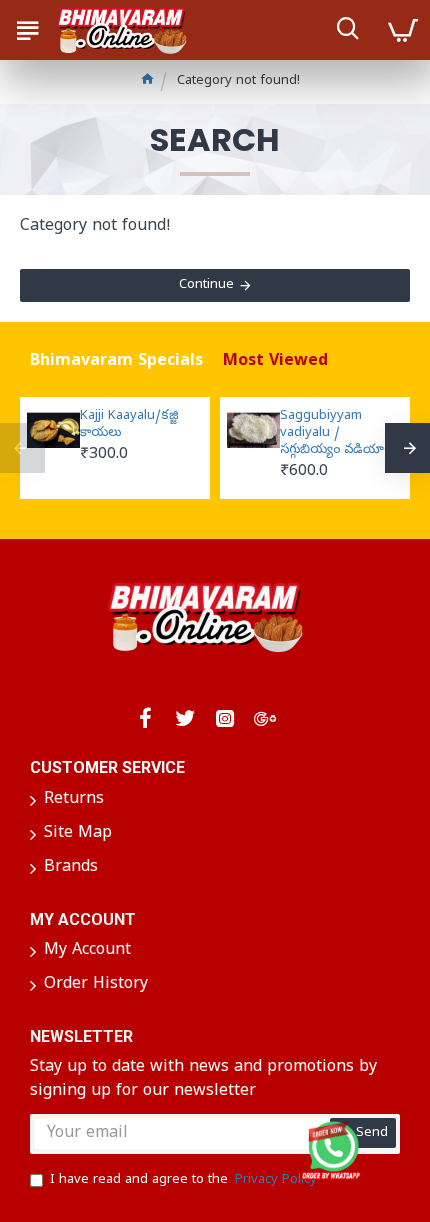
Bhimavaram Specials (116, 362)
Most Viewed (275, 362)
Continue (206, 285)
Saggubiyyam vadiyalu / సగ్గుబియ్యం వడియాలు (338, 434)
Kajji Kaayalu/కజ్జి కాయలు (129, 425)
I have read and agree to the (183, 1180)
